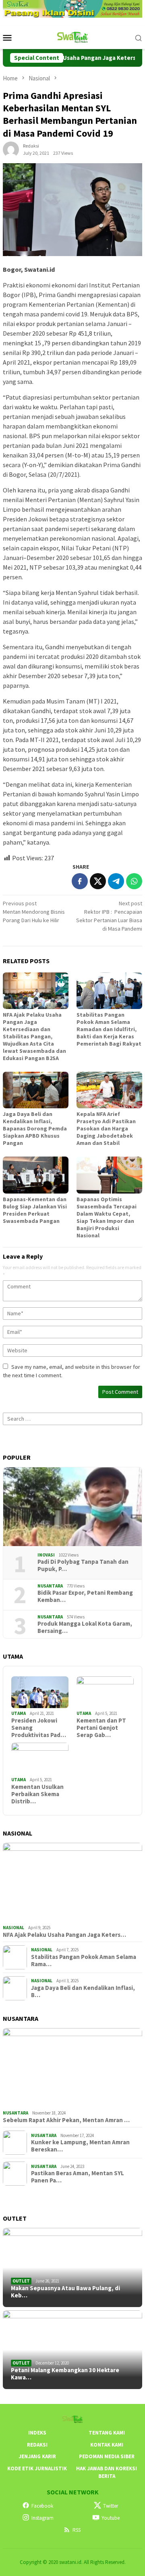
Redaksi (37, 2445)
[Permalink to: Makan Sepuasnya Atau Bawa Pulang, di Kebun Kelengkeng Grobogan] (72, 2267)
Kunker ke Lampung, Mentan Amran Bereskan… (80, 2146)
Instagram (42, 2518)
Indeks (37, 2433)
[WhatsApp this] (134, 881)
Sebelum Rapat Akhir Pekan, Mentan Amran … (66, 2120)
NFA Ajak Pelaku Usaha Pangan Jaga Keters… (64, 1935)
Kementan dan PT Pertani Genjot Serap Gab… (101, 1728)
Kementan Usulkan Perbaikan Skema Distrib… (37, 1794)
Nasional (13, 1928)
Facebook (42, 2506)
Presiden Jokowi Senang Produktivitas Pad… (39, 1728)
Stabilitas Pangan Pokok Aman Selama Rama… (84, 1961)
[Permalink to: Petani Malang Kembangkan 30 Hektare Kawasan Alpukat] (72, 2350)
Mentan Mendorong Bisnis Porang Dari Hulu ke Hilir (34, 912)
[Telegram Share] (116, 881)
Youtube (111, 2518)
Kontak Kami (107, 2445)
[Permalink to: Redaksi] (11, 149)
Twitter (111, 2506)
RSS (77, 2530)
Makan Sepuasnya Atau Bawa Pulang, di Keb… (65, 2292)
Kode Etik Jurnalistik (37, 2468)
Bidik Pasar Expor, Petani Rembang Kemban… (85, 1596)
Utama (19, 1713)
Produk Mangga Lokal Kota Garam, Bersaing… (85, 1627)
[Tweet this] (98, 881)
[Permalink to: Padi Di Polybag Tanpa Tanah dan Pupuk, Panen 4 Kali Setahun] (72, 1507)
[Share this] (80, 881)
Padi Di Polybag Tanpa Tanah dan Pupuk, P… (83, 1565)
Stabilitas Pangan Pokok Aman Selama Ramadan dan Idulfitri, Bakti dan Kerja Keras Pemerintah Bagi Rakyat (109, 1029)
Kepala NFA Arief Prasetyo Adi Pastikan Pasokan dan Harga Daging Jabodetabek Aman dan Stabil (106, 1128)
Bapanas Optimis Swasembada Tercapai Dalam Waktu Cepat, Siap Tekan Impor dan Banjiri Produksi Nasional (107, 1217)
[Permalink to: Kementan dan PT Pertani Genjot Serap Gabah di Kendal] (105, 1692)
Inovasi (46, 1555)
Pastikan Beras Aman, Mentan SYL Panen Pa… (78, 2177)
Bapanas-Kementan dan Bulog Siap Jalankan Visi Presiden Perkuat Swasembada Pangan (35, 1210)
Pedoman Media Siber (107, 2456)
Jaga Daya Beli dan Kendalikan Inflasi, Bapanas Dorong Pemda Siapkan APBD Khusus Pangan (35, 1128)
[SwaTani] (73, 37)
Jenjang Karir (37, 2456)
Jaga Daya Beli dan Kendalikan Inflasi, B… (83, 1991)
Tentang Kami (107, 2433)
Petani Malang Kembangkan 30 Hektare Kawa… (65, 2374)
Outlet (21, 2281)
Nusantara (50, 1586)
